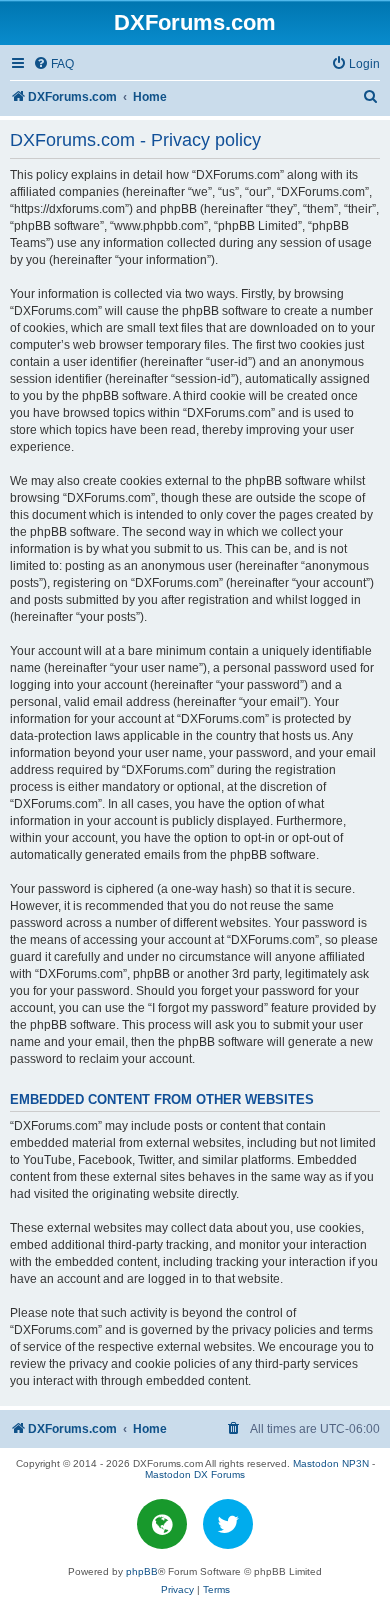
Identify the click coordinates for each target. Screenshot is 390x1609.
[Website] (162, 1524)
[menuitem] (53, 64)
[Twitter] (228, 1524)
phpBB (142, 1571)
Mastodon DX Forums (195, 1474)
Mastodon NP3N (331, 1463)
